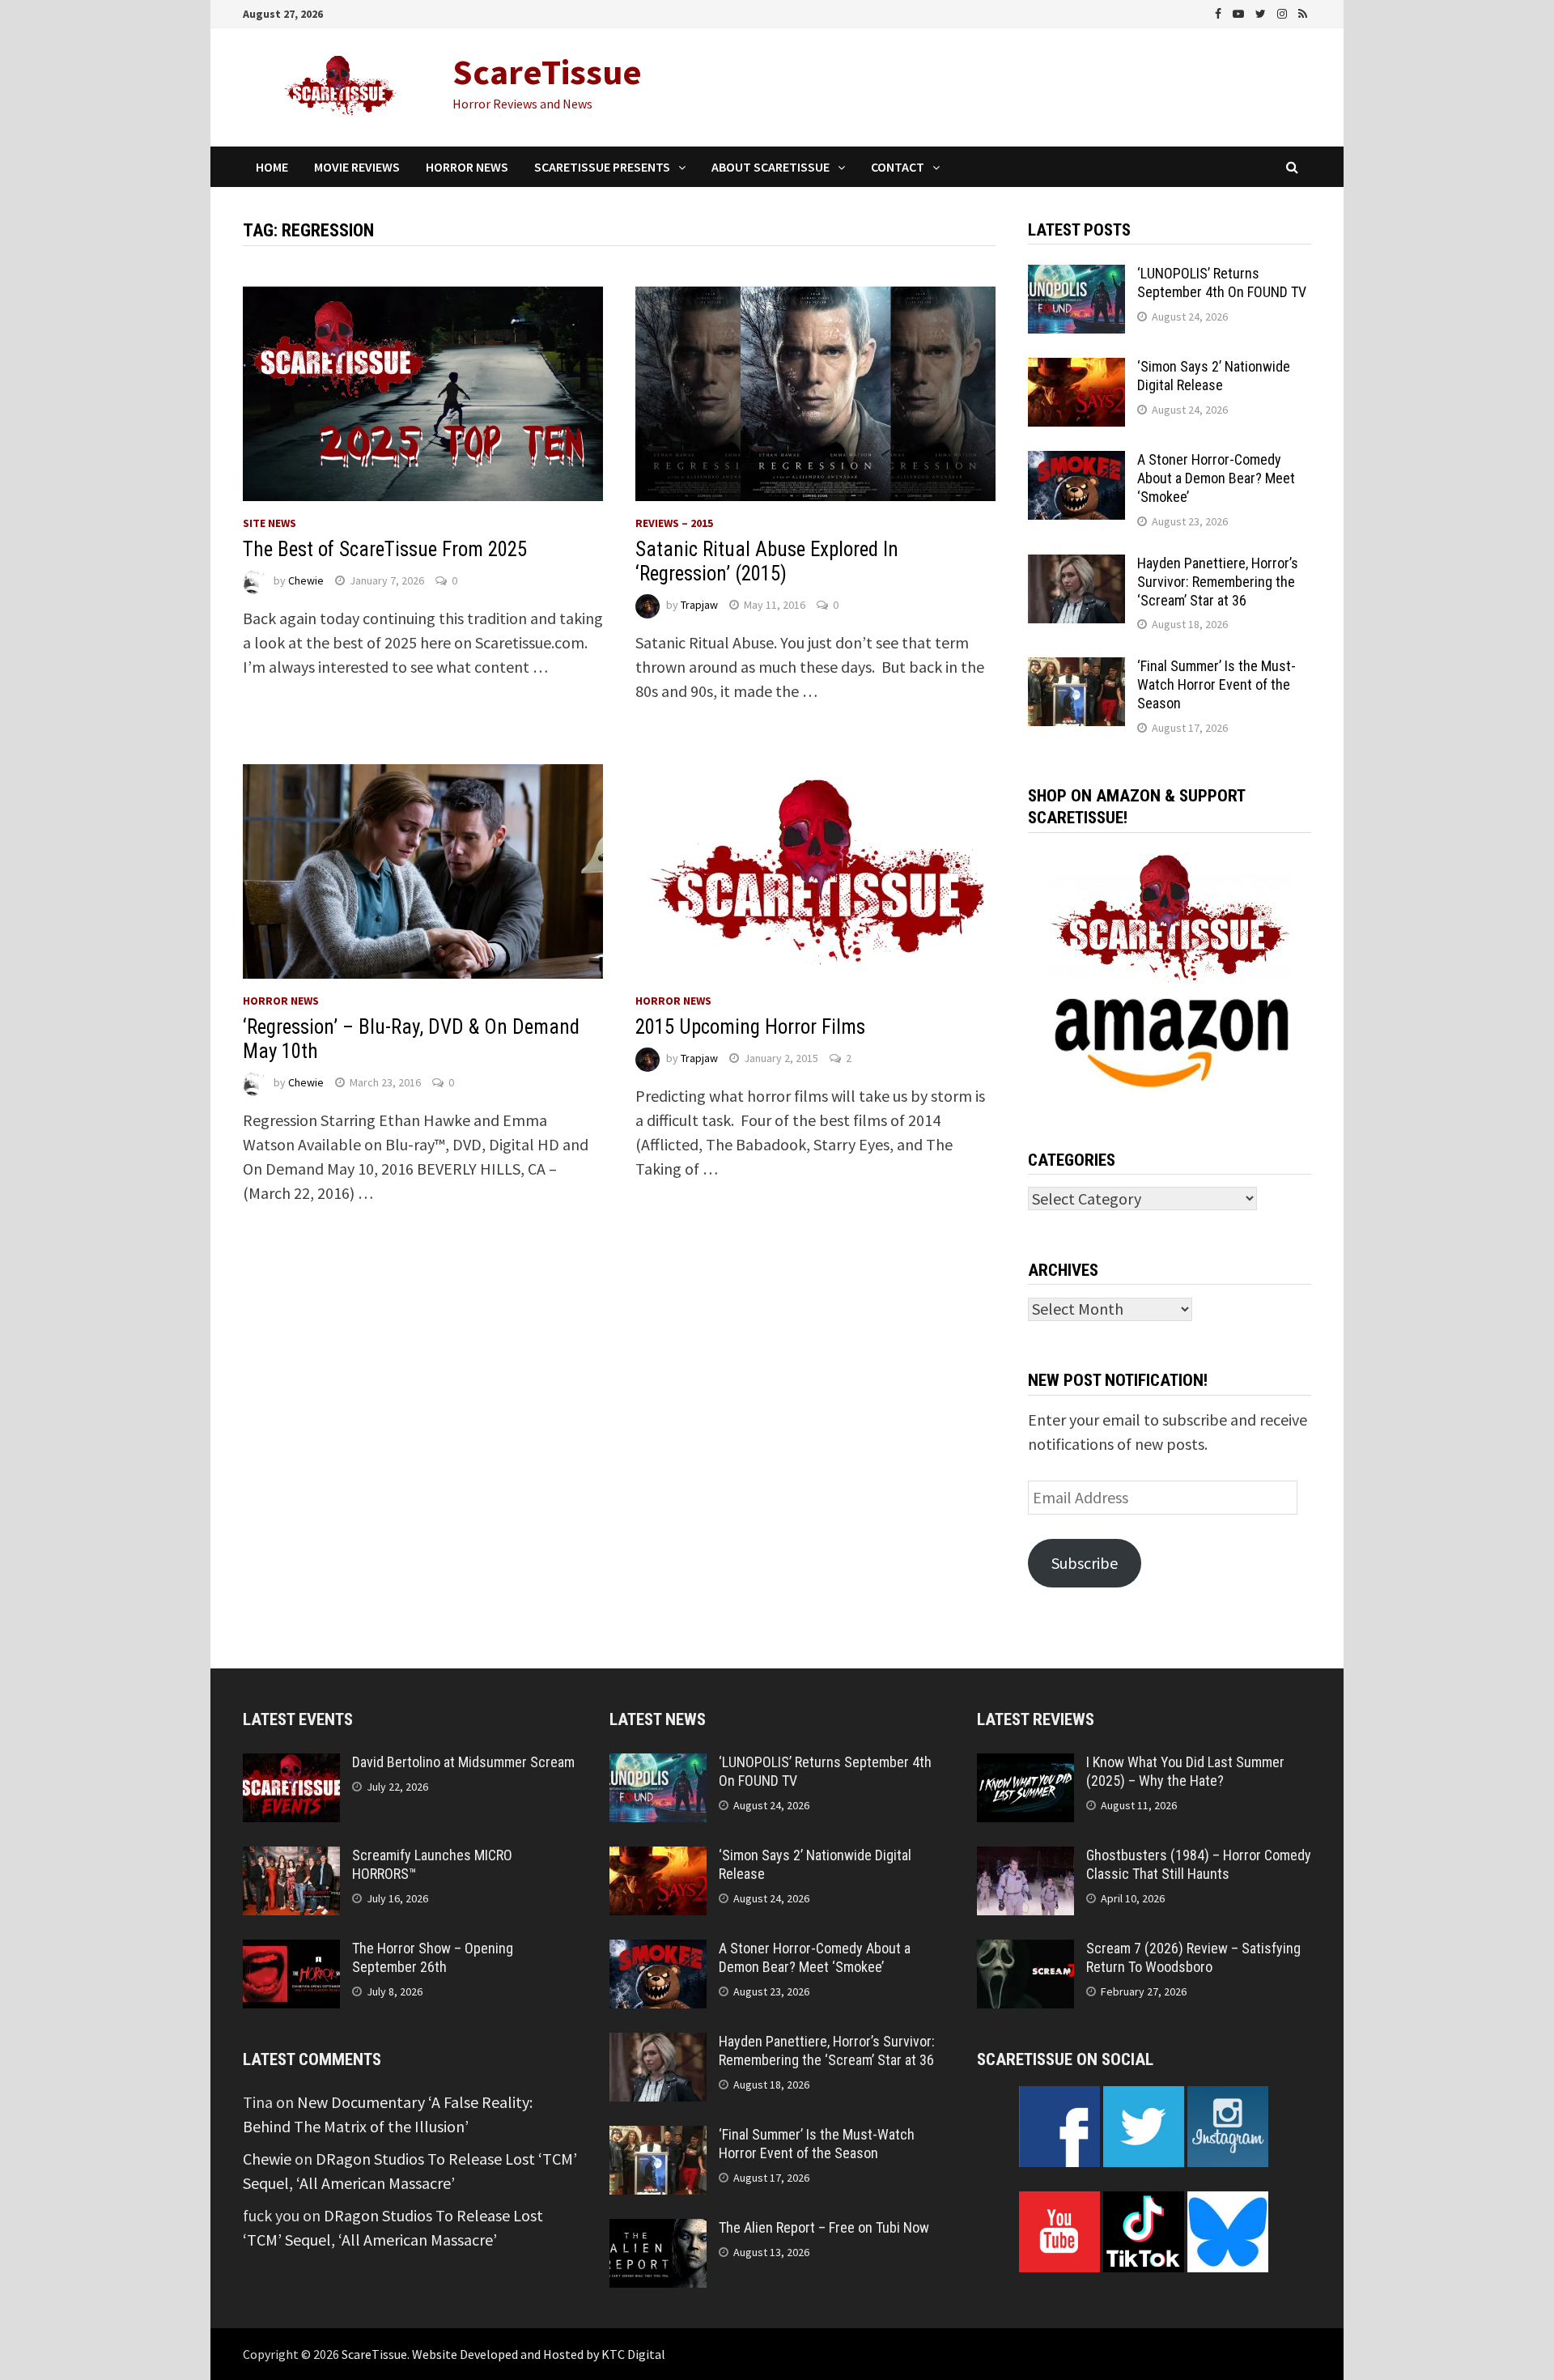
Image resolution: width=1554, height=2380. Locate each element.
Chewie (306, 580)
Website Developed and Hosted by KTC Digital (539, 2354)
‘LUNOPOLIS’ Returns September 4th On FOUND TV (1222, 283)
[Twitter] (1262, 12)
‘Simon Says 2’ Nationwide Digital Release (1214, 376)
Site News (270, 523)
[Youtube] (1240, 12)
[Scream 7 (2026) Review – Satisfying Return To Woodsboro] (1025, 1951)
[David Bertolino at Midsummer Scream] (291, 1765)
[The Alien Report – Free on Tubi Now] (658, 2231)
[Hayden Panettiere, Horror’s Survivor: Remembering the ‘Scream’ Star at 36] (1076, 566)
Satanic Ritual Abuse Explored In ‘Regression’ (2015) (767, 561)
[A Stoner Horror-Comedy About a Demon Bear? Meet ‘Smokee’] (1076, 463)
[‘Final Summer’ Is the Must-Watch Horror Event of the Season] (1076, 669)
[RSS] (1303, 12)
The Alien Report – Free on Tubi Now (824, 2227)
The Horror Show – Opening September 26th (433, 1957)
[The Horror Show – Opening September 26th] (291, 1951)
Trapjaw (699, 605)
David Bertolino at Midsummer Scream (463, 1762)
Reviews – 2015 (674, 523)
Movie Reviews (357, 167)
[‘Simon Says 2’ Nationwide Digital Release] (1076, 370)
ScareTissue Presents (602, 167)
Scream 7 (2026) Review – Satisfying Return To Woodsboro (1193, 1957)
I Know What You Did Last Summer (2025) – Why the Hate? (1185, 1771)
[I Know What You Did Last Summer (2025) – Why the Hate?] (1025, 1765)
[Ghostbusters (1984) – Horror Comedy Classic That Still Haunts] (1025, 1858)
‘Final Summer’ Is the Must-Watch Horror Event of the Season (1216, 684)
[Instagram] (1284, 12)
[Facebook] (1220, 12)
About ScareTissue (771, 167)
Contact (898, 167)
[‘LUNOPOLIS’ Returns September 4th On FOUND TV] (1076, 276)
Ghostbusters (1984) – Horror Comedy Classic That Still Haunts (1199, 1864)
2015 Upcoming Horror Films (750, 1027)
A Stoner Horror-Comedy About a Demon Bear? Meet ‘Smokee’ (1216, 478)
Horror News (467, 167)
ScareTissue (547, 72)
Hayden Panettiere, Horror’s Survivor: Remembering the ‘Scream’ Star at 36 (1218, 582)
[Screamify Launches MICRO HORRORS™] (291, 1858)
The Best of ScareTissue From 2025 (385, 549)
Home (272, 167)
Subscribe (1085, 1563)
